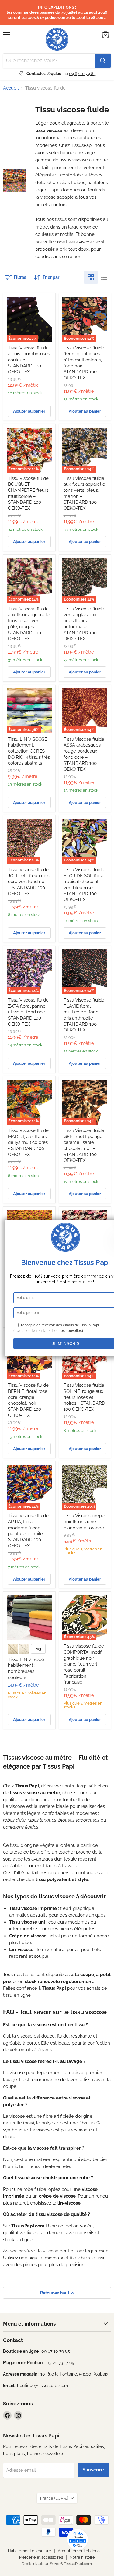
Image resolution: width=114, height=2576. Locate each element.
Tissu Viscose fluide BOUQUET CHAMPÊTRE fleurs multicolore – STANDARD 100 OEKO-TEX (28, 493)
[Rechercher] (103, 61)
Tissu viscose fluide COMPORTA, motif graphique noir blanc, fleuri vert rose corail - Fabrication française (84, 1664)
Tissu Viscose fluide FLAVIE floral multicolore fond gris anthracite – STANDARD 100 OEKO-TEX (84, 1015)
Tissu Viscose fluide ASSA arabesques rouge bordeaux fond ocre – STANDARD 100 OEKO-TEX (84, 754)
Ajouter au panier (29, 411)
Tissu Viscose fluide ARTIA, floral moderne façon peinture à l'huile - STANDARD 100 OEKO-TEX (28, 1531)
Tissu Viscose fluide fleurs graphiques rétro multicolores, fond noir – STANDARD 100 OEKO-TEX (84, 363)
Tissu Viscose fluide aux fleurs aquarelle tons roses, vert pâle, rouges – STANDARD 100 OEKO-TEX (29, 624)
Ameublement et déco (79, 2551)
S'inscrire (93, 2470)
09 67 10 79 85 (82, 74)
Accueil (11, 88)
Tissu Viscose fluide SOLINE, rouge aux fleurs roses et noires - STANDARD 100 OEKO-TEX (84, 1397)
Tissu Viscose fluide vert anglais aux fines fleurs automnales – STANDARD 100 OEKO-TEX (84, 624)
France (54, 2498)
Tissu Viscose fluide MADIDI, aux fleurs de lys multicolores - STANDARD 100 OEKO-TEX (28, 1143)
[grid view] (91, 277)
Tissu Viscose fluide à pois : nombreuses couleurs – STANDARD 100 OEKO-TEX (29, 360)
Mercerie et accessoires (41, 2557)
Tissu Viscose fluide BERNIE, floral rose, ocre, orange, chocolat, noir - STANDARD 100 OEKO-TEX (28, 1400)
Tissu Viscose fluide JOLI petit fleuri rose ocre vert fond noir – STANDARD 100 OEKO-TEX (29, 882)
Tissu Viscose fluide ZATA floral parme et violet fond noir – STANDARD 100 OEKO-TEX (28, 1012)
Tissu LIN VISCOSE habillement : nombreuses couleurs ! (28, 1668)
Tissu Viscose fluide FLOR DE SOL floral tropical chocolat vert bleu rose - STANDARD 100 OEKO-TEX (84, 885)
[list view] (104, 277)
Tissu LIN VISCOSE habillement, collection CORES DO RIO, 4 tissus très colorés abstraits (29, 751)
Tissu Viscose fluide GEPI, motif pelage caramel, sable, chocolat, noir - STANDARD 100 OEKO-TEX (84, 1145)
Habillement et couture (29, 2551)
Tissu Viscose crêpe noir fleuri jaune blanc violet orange (84, 1522)
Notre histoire (82, 2557)
